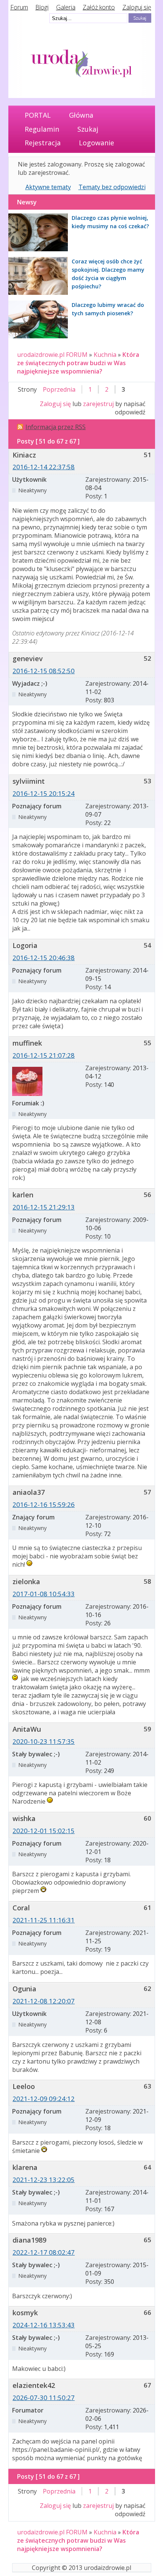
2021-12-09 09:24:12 (44, 2099)
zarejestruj (98, 404)
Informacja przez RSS (56, 427)
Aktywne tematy (48, 187)
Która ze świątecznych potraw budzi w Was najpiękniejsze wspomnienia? (78, 363)
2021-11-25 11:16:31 (44, 1920)
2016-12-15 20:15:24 (44, 793)
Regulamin (42, 129)
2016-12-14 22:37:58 (44, 467)
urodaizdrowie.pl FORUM (52, 355)
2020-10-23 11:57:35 (44, 1741)
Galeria (66, 7)
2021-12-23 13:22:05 (44, 2180)
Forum (19, 7)
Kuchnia (105, 355)
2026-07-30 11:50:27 (44, 2398)
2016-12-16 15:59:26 (44, 1504)
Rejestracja (43, 143)
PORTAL (38, 115)
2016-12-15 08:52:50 (44, 671)
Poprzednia (59, 389)
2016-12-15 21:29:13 (44, 1207)
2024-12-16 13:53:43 (44, 2325)
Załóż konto (99, 7)
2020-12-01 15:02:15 (44, 1831)
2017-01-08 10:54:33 (44, 1594)
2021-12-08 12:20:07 (44, 2001)
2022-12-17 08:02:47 (44, 2252)
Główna (81, 115)
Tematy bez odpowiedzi (112, 187)
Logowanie (96, 143)
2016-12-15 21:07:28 (44, 1055)
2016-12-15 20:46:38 (44, 958)
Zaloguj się (137, 7)
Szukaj (88, 129)
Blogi (42, 7)
